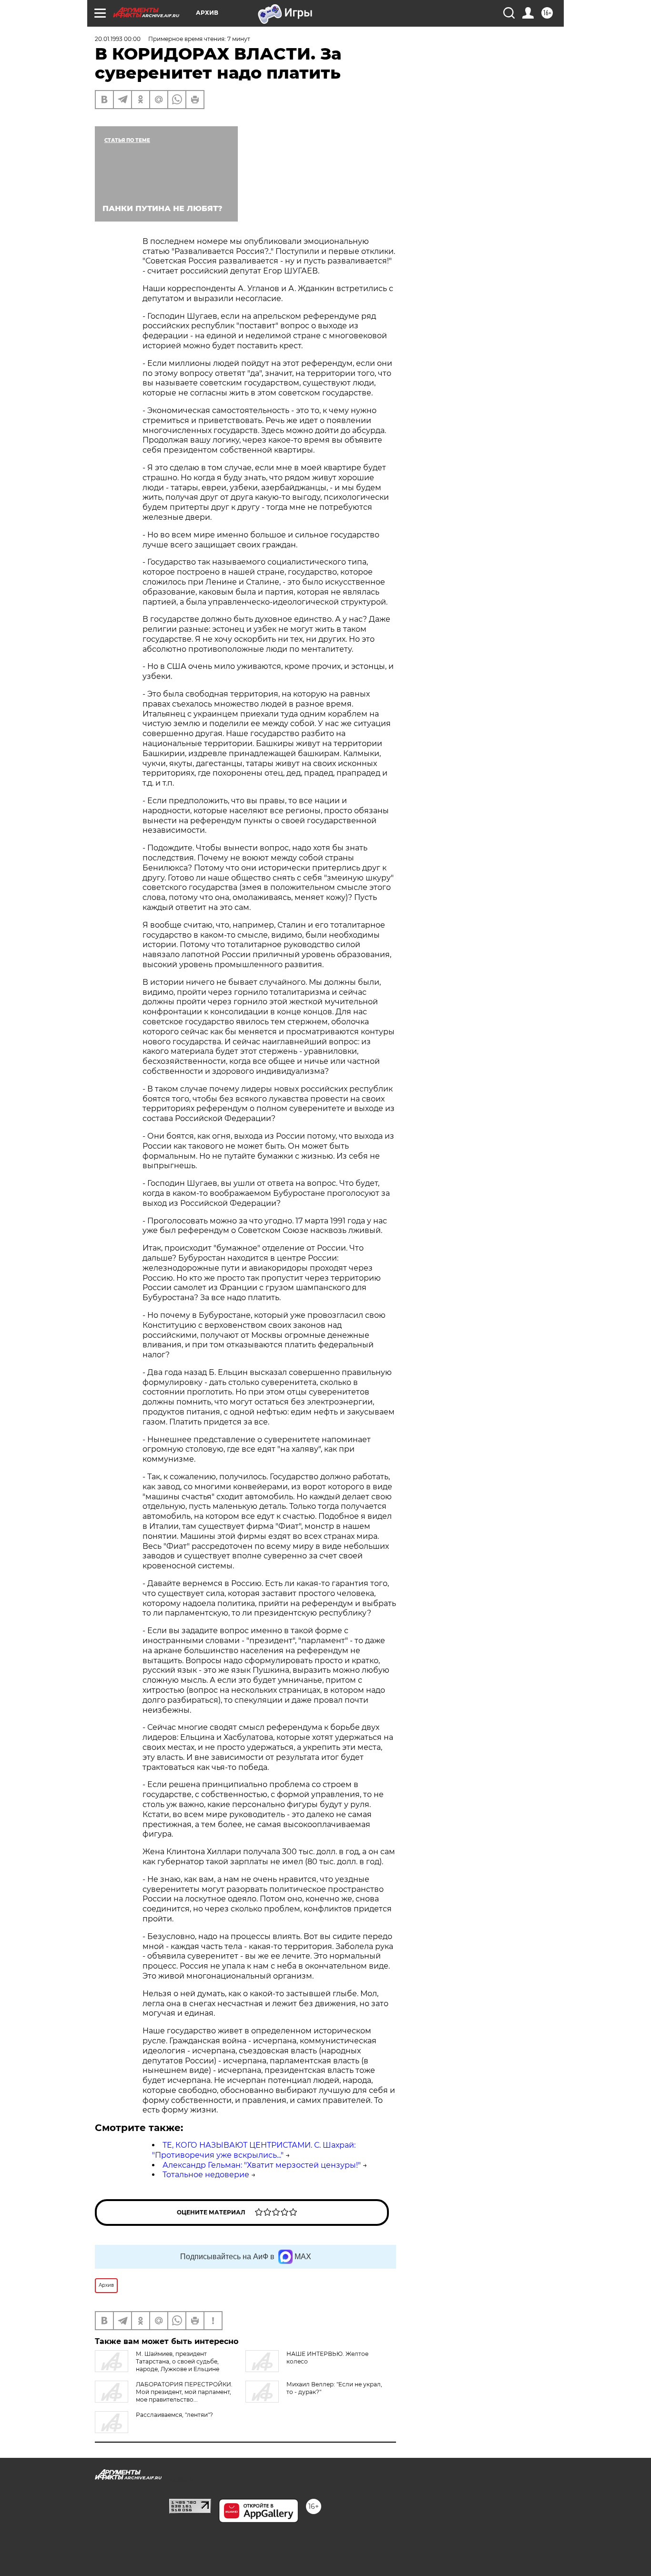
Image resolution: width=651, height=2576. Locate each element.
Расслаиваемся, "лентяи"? (174, 2415)
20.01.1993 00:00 (118, 39)
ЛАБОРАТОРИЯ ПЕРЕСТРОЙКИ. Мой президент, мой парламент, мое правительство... (184, 2392)
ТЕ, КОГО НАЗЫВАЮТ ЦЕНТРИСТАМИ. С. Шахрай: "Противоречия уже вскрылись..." (254, 2150)
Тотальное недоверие (206, 2175)
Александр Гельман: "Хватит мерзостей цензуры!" (262, 2165)
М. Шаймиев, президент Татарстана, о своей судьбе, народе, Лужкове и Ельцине (178, 2361)
